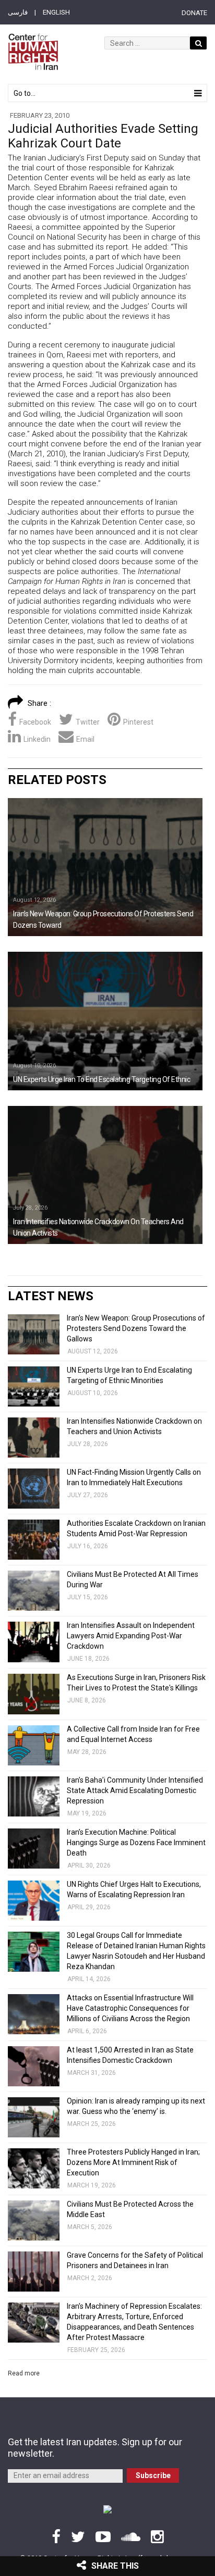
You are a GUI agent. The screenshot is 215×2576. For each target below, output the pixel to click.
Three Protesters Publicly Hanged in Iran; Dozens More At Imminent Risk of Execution (133, 2162)
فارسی (18, 12)
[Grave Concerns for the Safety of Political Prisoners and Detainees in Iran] (34, 2272)
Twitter (88, 722)
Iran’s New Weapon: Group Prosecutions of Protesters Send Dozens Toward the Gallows (136, 1328)
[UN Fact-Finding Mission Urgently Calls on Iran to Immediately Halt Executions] (34, 1489)
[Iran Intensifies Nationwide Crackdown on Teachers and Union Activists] (105, 1175)
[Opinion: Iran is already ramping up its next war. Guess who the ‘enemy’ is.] (34, 2117)
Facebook (35, 722)
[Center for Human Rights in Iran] (33, 52)
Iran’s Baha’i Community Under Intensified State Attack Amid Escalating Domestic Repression (135, 1790)
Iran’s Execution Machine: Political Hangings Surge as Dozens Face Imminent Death (136, 1843)
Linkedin (37, 739)
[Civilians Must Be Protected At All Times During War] (34, 1591)
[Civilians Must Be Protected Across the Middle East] (34, 2220)
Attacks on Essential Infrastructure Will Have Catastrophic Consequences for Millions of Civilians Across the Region (130, 2008)
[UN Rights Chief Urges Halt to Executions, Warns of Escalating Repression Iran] (34, 1901)
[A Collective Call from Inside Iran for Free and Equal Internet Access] (34, 1745)
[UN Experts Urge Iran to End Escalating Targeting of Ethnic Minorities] (105, 1021)
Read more (24, 2373)
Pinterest (138, 722)
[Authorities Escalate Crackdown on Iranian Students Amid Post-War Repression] (34, 1540)
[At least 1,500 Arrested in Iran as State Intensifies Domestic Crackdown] (34, 2066)
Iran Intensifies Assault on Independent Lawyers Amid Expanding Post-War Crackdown (131, 1636)
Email (85, 739)
